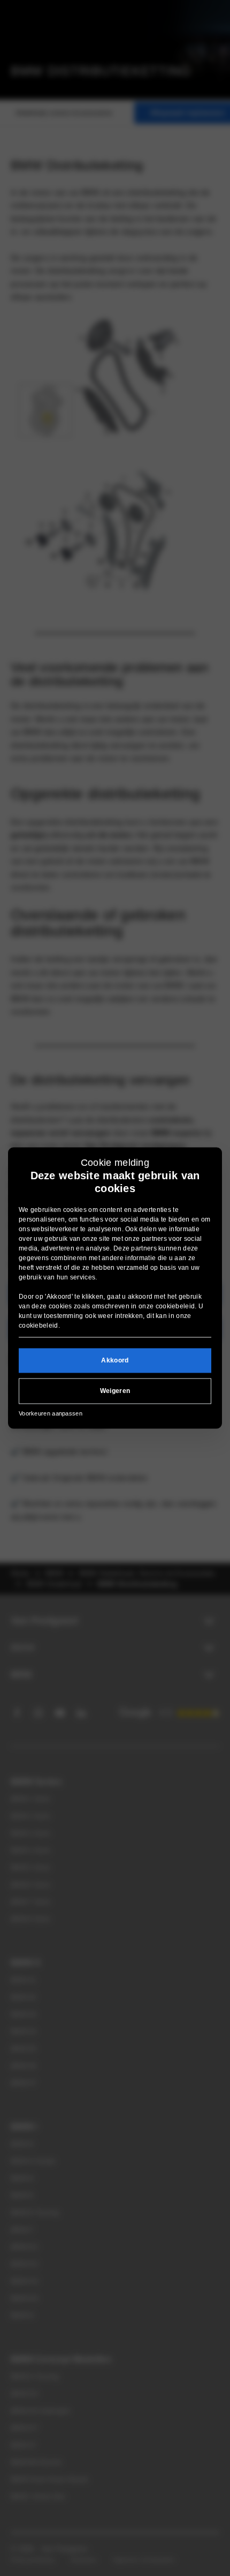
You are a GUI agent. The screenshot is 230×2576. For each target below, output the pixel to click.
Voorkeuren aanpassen (51, 1413)
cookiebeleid (175, 1306)
